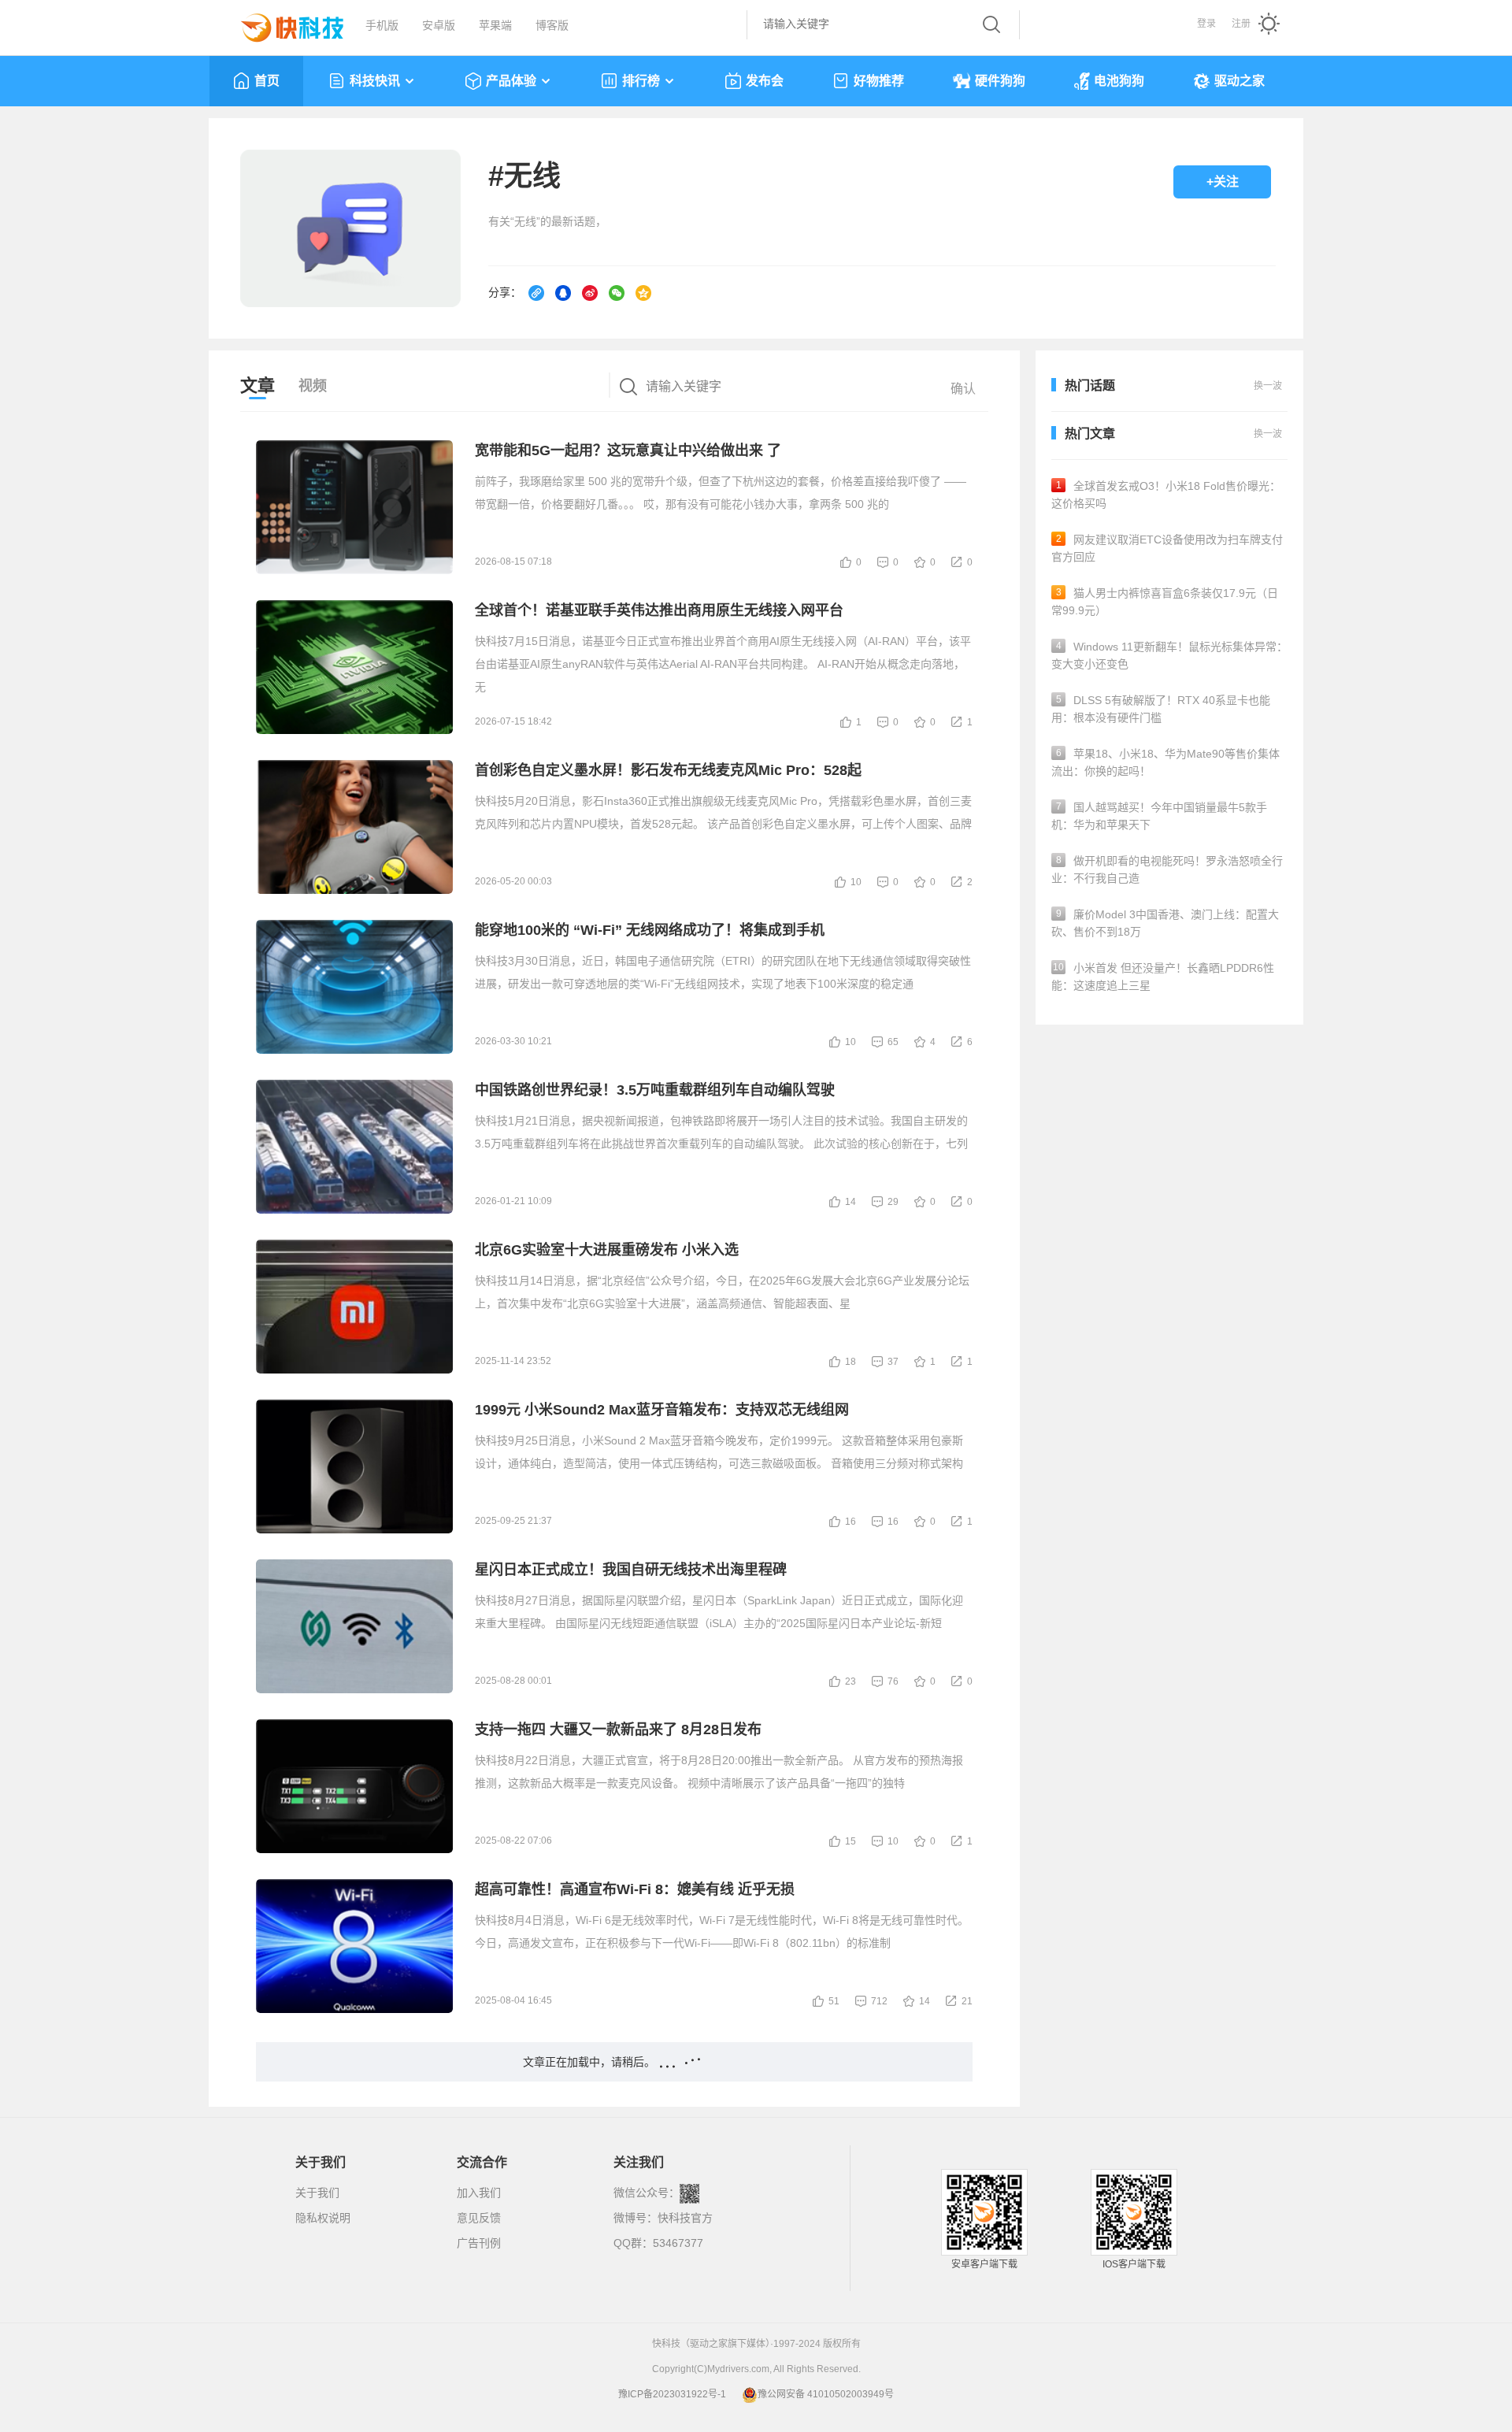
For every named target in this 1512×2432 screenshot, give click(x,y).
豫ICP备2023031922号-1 (672, 2394)
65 (893, 1042)
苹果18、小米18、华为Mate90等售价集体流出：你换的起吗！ (1165, 762)
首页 (267, 81)
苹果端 (495, 25)
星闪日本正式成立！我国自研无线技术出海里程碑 (631, 1570)
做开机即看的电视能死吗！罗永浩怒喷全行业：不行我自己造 (1167, 869)
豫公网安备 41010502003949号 (826, 2394)
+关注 (1223, 182)
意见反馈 (479, 2218)
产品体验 (511, 81)
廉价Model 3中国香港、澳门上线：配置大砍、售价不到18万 (1165, 923)
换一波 (1268, 434)
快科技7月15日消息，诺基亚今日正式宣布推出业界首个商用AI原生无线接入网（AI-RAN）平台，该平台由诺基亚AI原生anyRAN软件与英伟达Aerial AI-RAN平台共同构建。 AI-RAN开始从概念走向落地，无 (723, 664)
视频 (313, 386)
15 (850, 1841)
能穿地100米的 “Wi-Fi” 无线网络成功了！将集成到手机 (650, 930)
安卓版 (439, 25)
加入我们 (479, 2193)
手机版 (382, 25)
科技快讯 (375, 81)
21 (967, 2001)
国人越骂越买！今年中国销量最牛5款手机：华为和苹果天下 (1159, 816)
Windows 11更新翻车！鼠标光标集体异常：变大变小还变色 (1169, 655)
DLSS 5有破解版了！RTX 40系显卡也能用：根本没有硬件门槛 (1161, 709)
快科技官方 (685, 2218)
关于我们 (317, 2193)
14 (850, 1202)
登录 (1206, 24)
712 (879, 2001)
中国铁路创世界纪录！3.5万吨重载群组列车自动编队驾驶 (655, 1090)
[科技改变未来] (281, 24)
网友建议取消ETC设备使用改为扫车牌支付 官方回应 (1167, 548)
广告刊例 (479, 2243)
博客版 (552, 25)
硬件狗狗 (1000, 81)
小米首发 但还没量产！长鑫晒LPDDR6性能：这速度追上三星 (1163, 977)
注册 (1241, 24)
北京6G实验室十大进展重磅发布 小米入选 (607, 1250)
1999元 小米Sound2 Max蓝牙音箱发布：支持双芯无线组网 (662, 1410)
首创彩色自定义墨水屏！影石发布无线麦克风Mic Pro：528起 (668, 770)
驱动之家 (1240, 81)
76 (893, 1681)
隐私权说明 (323, 2218)
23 (850, 1681)
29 (893, 1202)
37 (893, 1362)
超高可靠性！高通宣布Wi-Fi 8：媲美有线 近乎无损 (635, 1889)
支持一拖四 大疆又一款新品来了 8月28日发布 (618, 1729)
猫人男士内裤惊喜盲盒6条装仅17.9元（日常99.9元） (1165, 602)
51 (834, 2001)
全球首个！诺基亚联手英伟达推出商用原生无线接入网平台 (659, 610)
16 (850, 1522)
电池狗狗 (1119, 81)
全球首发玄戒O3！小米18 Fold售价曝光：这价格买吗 (1166, 495)
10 (856, 882)
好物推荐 (879, 81)
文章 (258, 386)
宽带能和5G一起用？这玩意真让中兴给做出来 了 (628, 450)
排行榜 (641, 81)
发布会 (765, 81)
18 (850, 1362)
